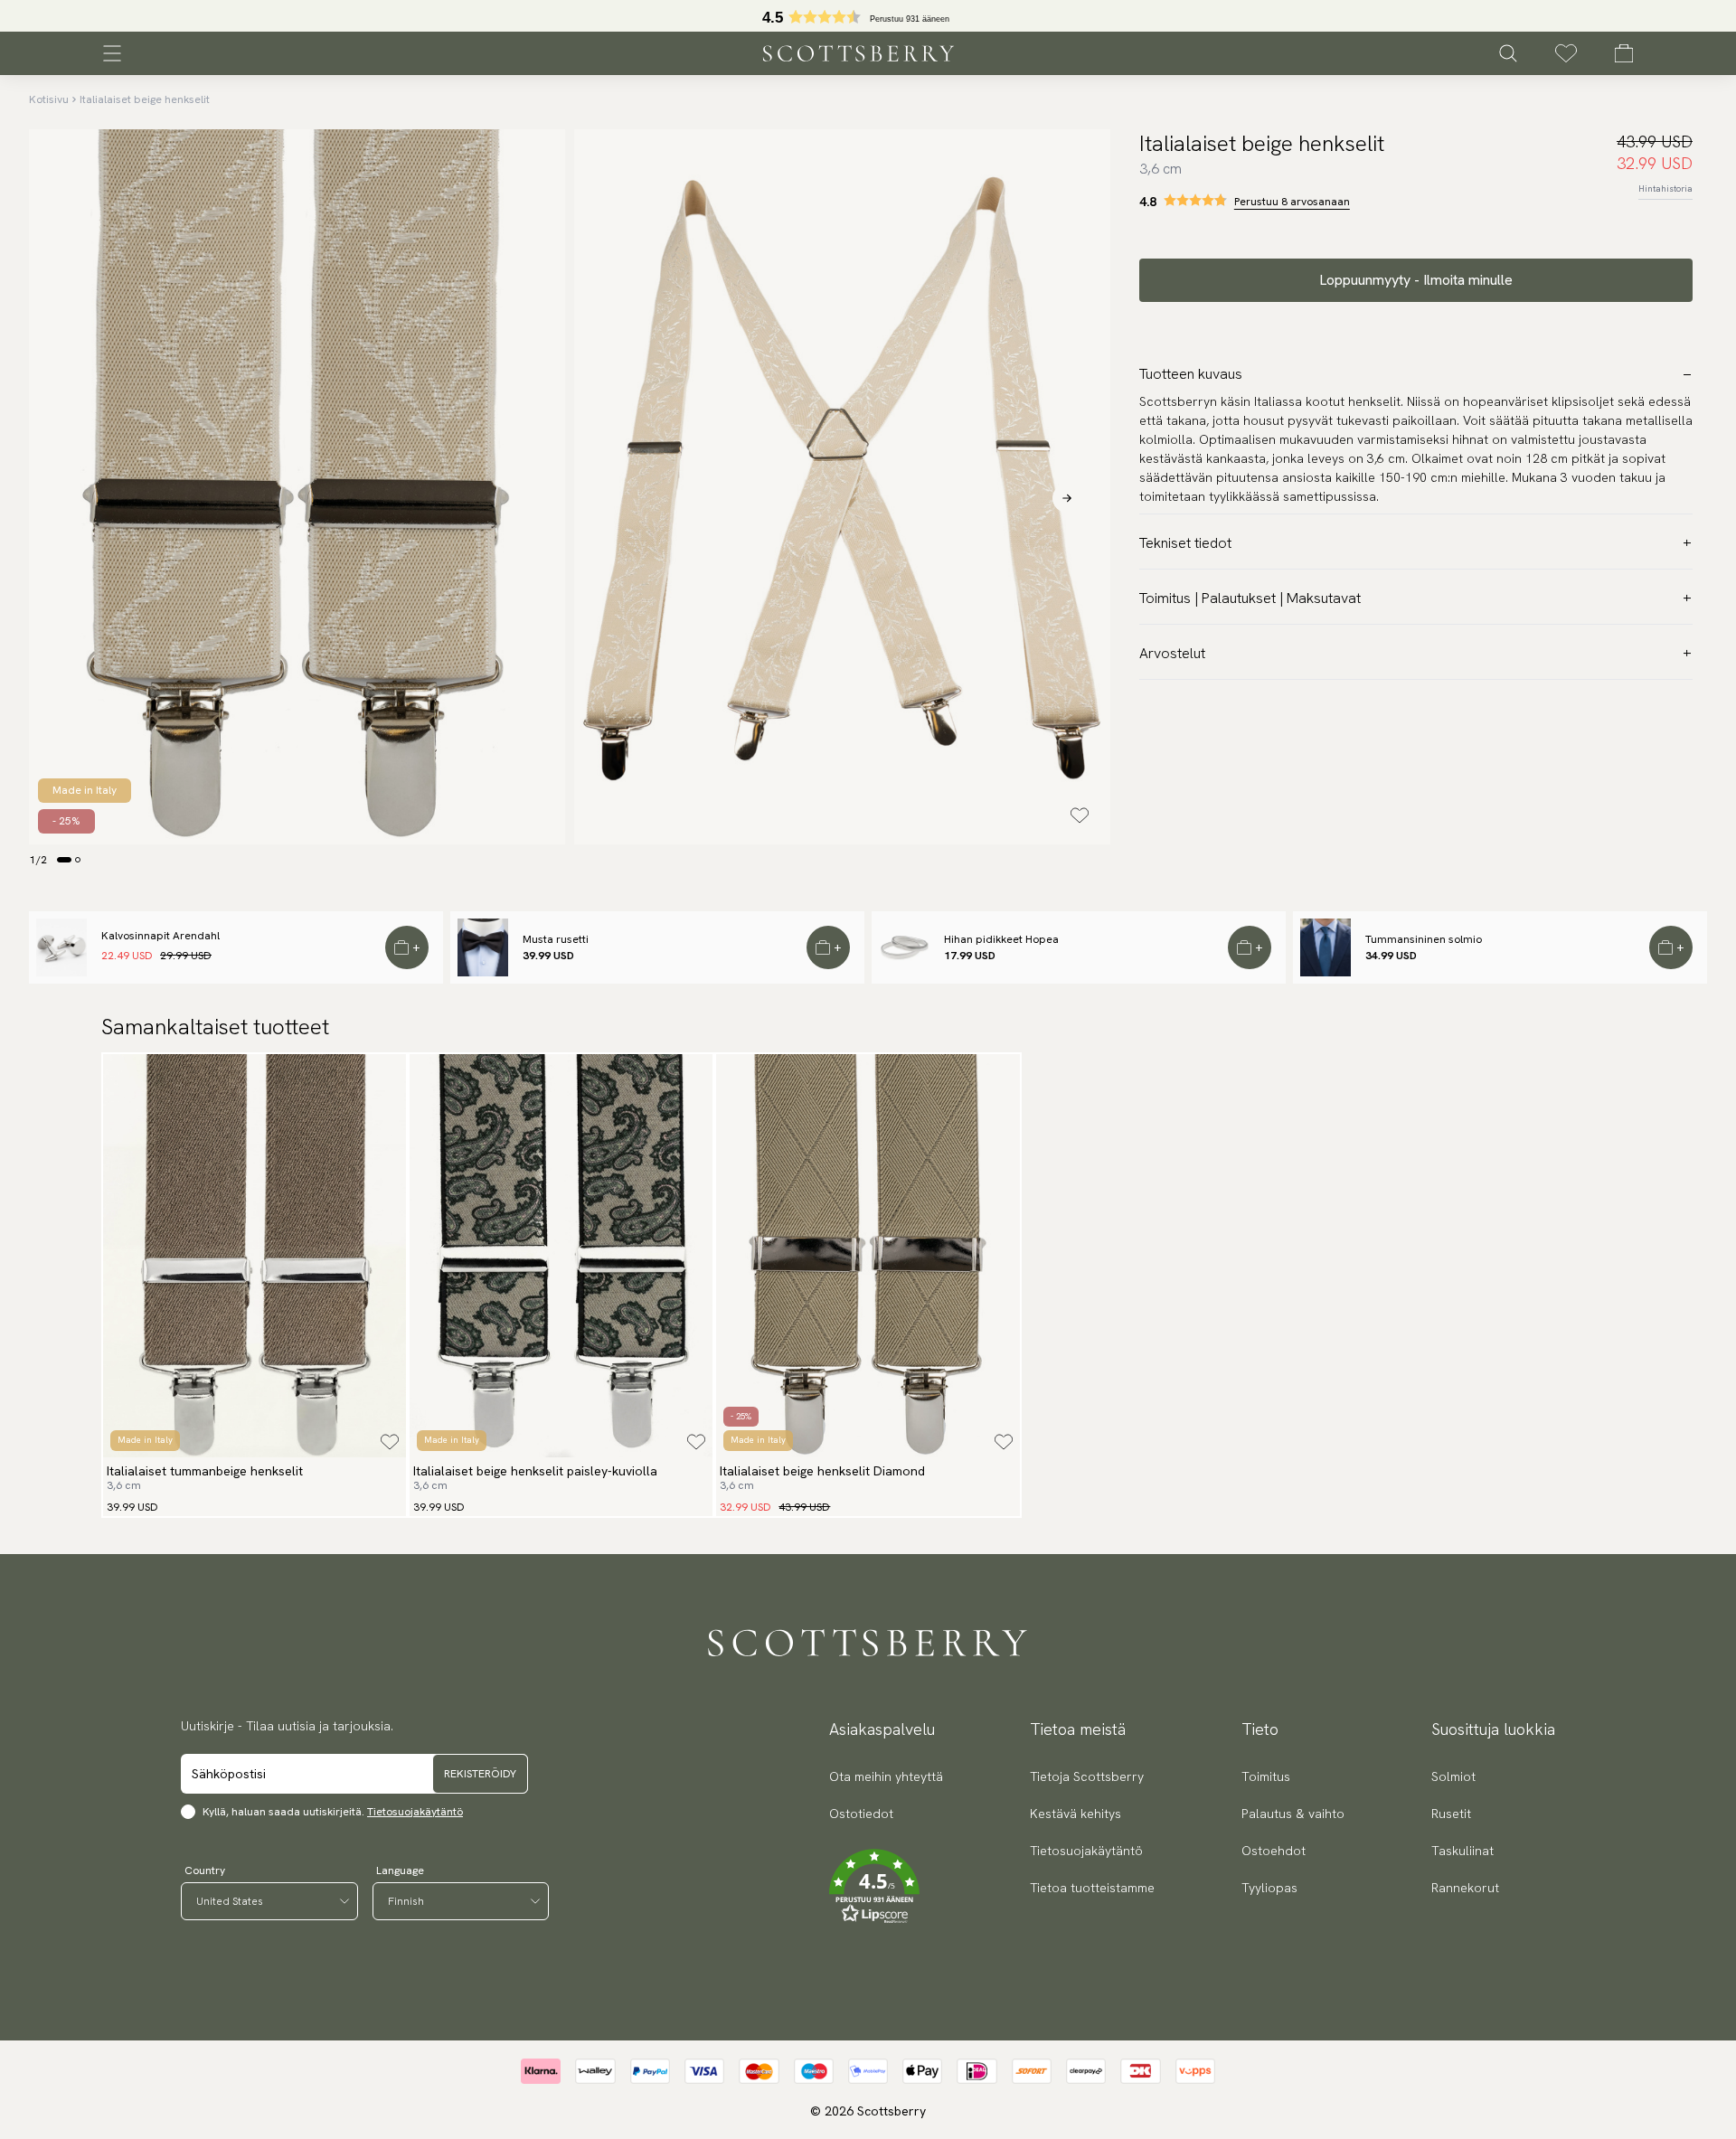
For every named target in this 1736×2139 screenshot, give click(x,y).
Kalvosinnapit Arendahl (160, 936)
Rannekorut (1465, 1888)
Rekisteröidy (480, 1774)
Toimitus (1266, 1776)
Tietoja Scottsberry (1087, 1776)
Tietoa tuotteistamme (1092, 1888)
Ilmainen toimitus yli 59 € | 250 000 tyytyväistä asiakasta (868, 16)
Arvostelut (1172, 653)
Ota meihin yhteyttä (886, 1776)
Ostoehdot (1274, 1851)
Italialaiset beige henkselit (145, 99)
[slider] (868, 16)
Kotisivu (49, 99)
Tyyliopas (1269, 1888)
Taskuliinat (1462, 1851)
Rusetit (1451, 1814)
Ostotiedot (861, 1814)
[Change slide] (64, 860)
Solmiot (1453, 1776)
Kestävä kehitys (1076, 1814)
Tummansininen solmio (1424, 939)
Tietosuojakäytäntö (415, 1812)
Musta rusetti (556, 939)
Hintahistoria (1665, 188)
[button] (886, 1887)
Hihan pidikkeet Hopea (1001, 939)
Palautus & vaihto (1293, 1814)
